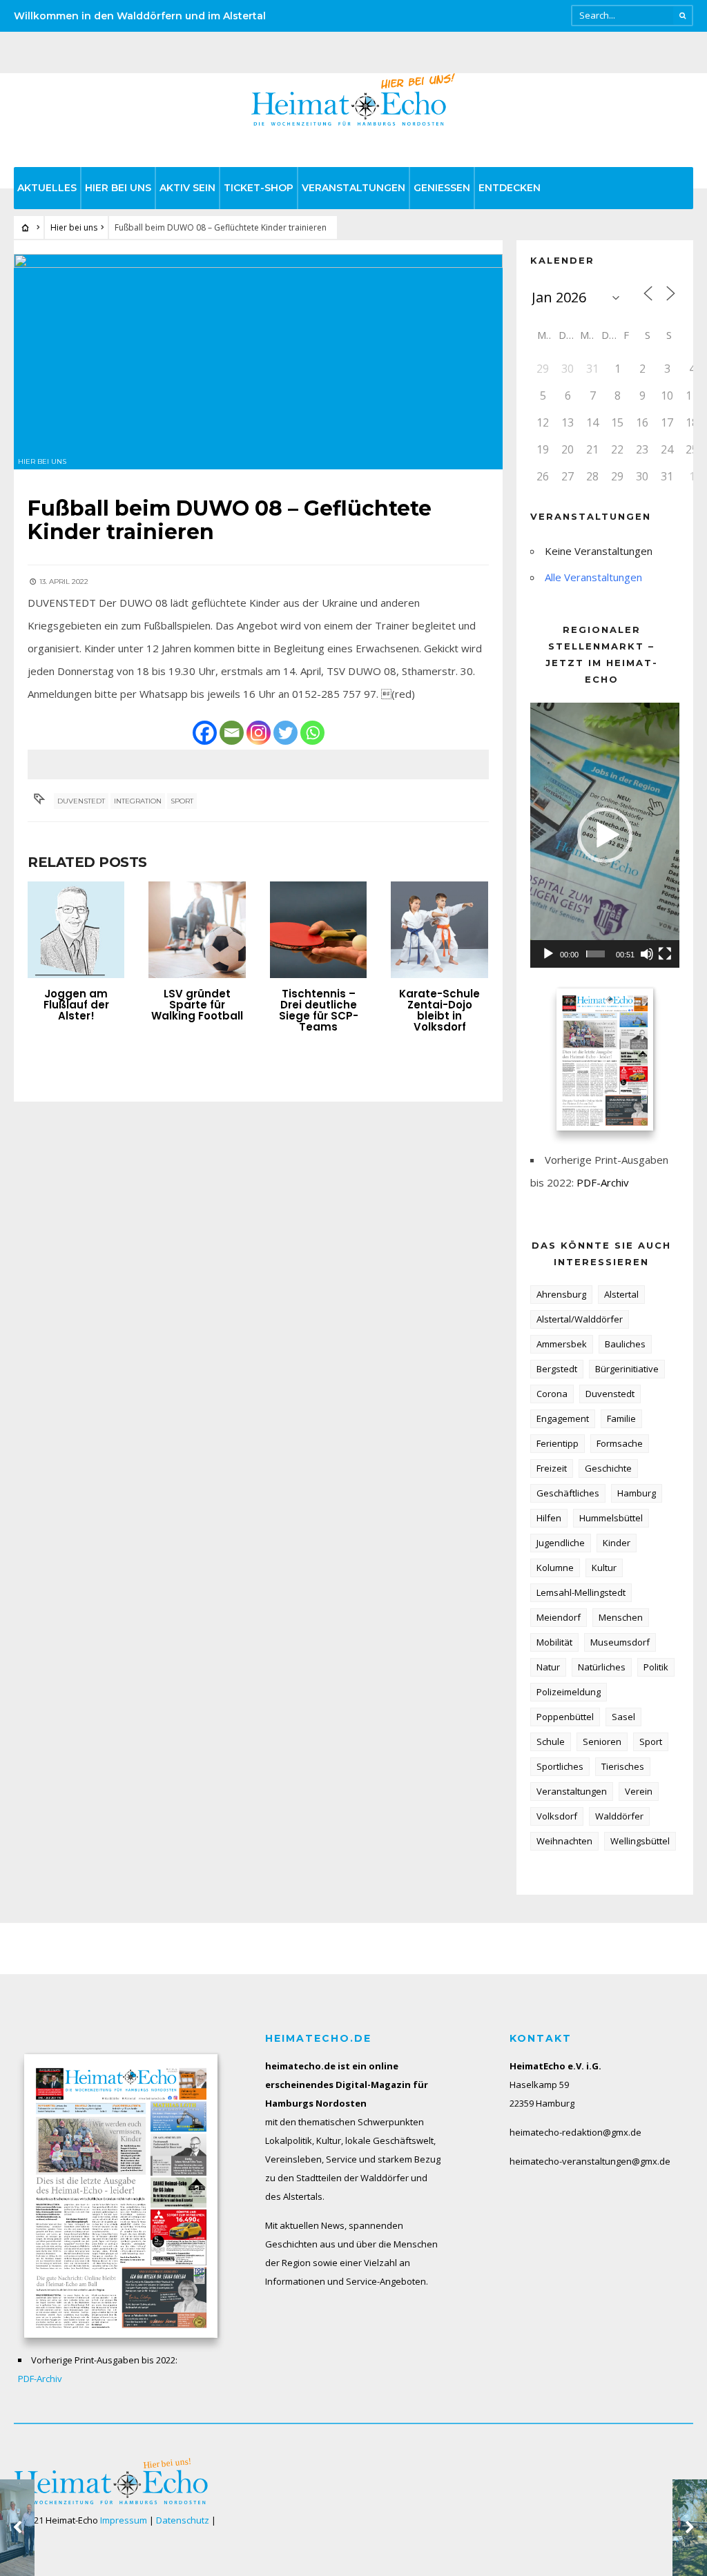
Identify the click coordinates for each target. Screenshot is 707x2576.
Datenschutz (183, 2520)
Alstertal (621, 1294)
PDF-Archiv (603, 1182)
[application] (605, 835)
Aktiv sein (187, 188)
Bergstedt (557, 1369)
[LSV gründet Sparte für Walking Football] (197, 930)
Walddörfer (619, 1816)
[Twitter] (285, 733)
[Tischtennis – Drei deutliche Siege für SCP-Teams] (318, 930)
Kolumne (555, 1568)
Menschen (621, 1617)
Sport (182, 801)
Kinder (617, 1543)
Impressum (124, 2520)
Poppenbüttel (565, 1717)
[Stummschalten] (647, 954)
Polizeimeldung (569, 1692)
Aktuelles (47, 188)
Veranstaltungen (353, 188)
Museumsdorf (620, 1642)
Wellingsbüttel (640, 1841)
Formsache (620, 1443)
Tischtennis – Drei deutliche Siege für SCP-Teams (319, 1010)
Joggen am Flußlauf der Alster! (76, 1005)
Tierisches (623, 1766)
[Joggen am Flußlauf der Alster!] (76, 930)
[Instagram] (259, 733)
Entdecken (510, 188)
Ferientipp (558, 1443)
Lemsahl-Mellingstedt (581, 1592)
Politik (656, 1667)
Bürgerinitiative (627, 1369)
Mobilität (554, 1642)
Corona (552, 1394)
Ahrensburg (561, 1294)
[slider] (595, 954)
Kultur (604, 1568)
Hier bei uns (118, 188)
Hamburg (637, 1493)
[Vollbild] (665, 954)
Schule (551, 1741)
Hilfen (549, 1518)
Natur (548, 1667)
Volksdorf (557, 1816)
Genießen (442, 188)
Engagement (563, 1418)
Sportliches (560, 1766)
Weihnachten (564, 1841)
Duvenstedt (81, 801)
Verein (639, 1791)
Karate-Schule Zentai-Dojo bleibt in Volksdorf (439, 1010)
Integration (138, 801)
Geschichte (608, 1468)
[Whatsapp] (312, 733)
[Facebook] (205, 733)
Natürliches (602, 1667)
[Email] (232, 733)
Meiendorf (559, 1617)
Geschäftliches (568, 1493)
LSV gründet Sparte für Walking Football (197, 1005)
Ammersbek (562, 1344)
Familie (621, 1418)
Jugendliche (561, 1543)
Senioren (602, 1741)
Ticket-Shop (259, 188)
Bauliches (625, 1344)
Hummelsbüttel (611, 1518)
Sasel (623, 1717)
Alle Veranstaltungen (593, 577)
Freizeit (552, 1468)
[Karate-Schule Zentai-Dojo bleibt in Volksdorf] (439, 930)
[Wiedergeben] (548, 954)
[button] (605, 835)
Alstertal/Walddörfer (580, 1319)
